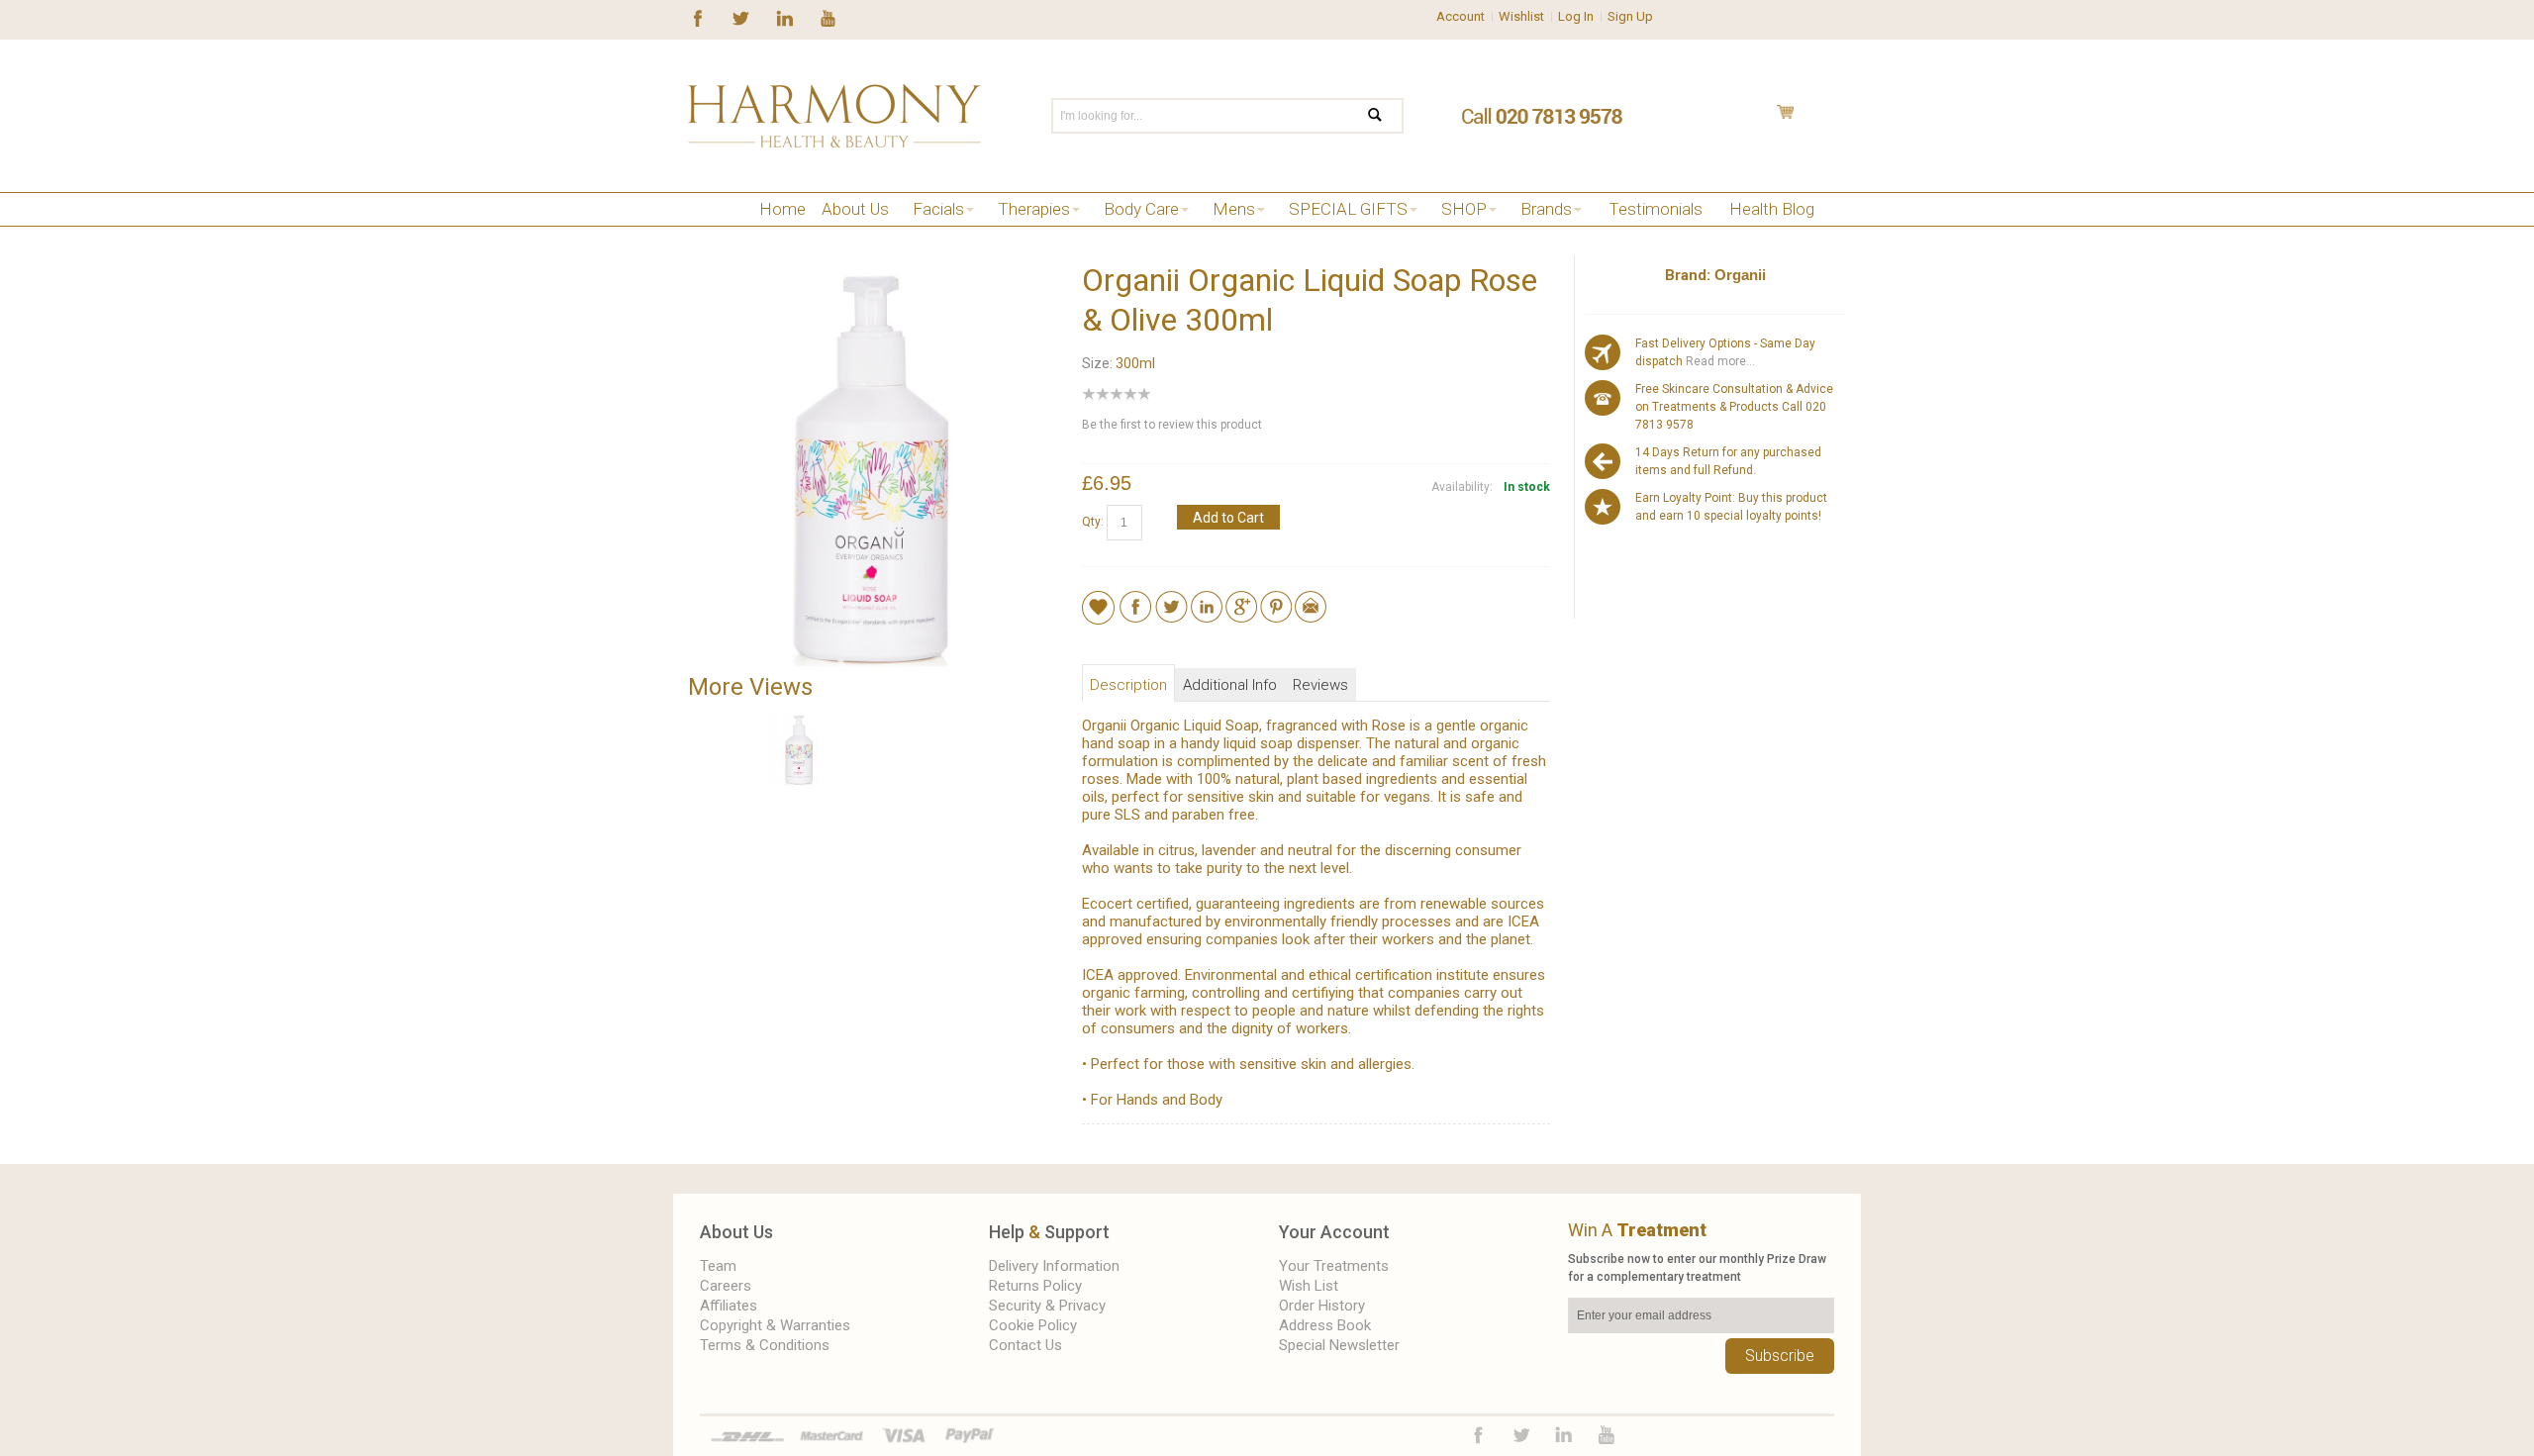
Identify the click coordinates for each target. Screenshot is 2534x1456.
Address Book (1325, 1325)
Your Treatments (1334, 1266)
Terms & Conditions (765, 1345)
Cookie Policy (1033, 1325)
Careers (726, 1286)
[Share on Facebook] (1136, 600)
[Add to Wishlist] (1098, 607)
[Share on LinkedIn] (1207, 600)
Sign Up (1630, 16)
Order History (1322, 1306)
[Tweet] (1171, 600)
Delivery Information (1054, 1266)
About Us (736, 1232)
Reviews (1320, 685)
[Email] (1311, 600)
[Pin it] (1276, 600)
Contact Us (1025, 1345)
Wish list (1309, 1286)
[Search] (1387, 116)
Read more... (1719, 361)
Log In (1576, 16)
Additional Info (1230, 685)
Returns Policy (1035, 1286)
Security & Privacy (1047, 1306)
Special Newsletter (1339, 1345)
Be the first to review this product (1172, 425)
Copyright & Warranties (775, 1325)
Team (718, 1266)
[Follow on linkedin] (784, 17)
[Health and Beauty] (834, 116)
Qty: (1093, 522)
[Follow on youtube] (828, 17)
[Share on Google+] (1241, 600)
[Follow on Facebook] (698, 17)
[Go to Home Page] (695, 234)
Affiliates (729, 1306)
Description (1128, 685)
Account (1461, 16)
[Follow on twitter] (741, 17)
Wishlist (1521, 16)
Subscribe (1780, 1356)
